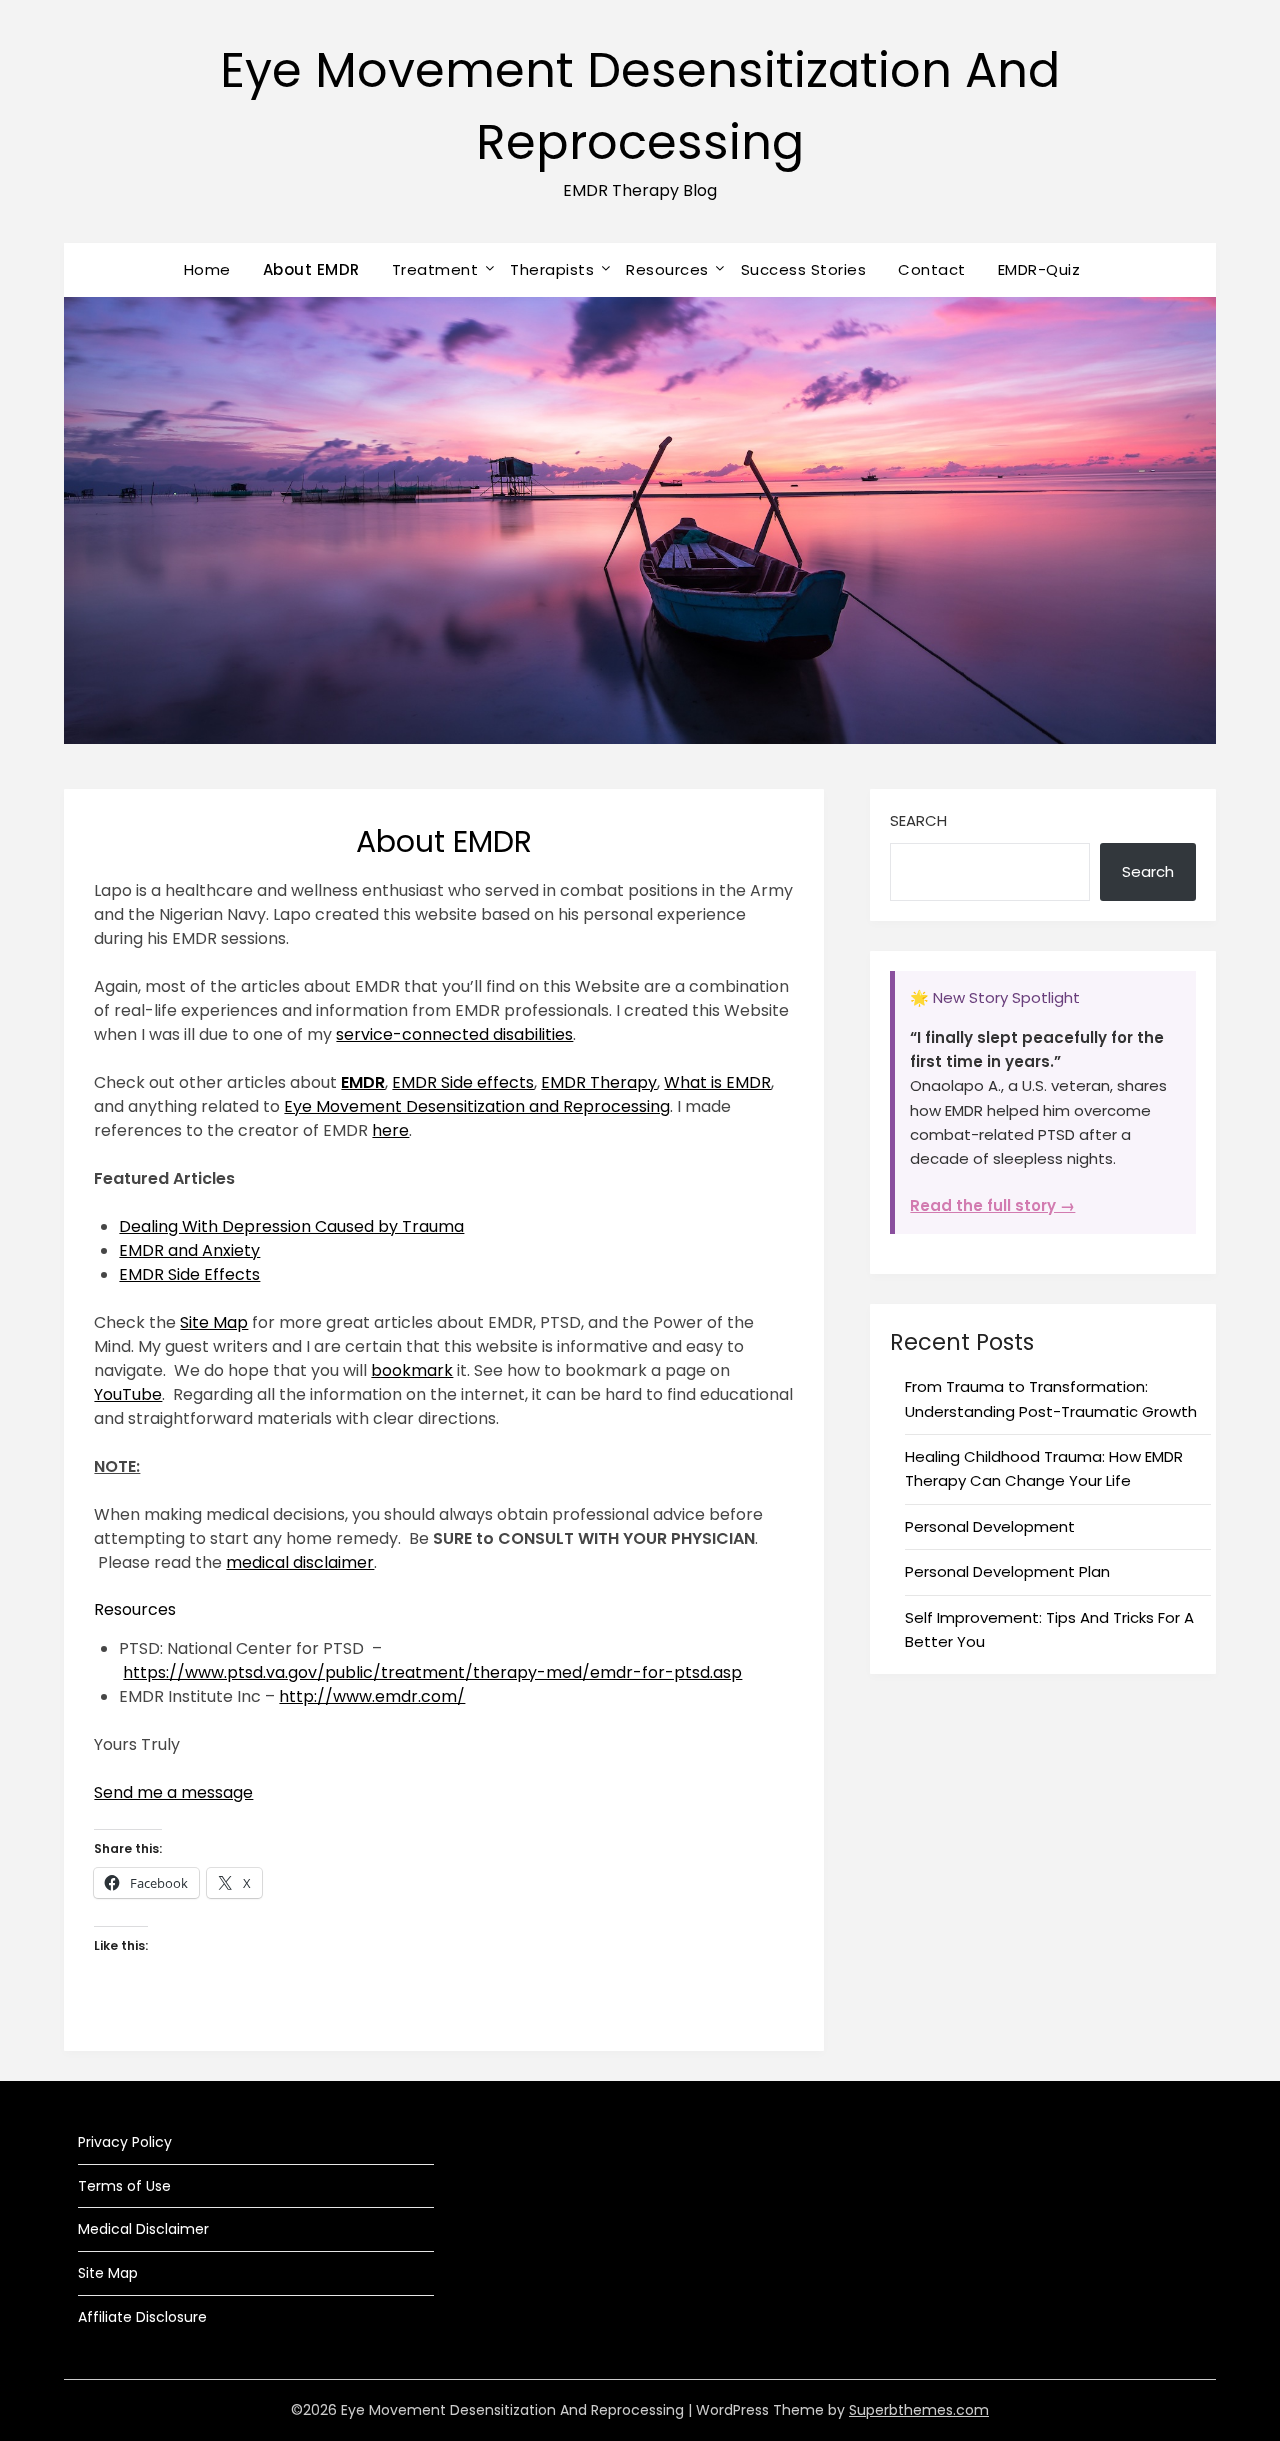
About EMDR (311, 269)
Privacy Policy (125, 2142)
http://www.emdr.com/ (372, 1696)
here (390, 1130)
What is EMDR (717, 1082)
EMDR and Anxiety (189, 1250)
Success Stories (804, 269)
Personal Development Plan (1007, 1571)
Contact (932, 269)
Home (207, 269)
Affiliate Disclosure (142, 2317)
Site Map (214, 1322)
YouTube (128, 1394)
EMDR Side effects (463, 1082)
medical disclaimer (300, 1562)
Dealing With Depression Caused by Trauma (291, 1226)
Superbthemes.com (919, 2410)
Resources (667, 269)
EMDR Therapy (599, 1082)
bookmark (412, 1370)
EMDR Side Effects (189, 1274)
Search (918, 820)
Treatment (435, 269)
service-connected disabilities (454, 1034)
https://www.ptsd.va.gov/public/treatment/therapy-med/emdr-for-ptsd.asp (432, 1672)
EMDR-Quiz (1039, 269)
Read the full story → (992, 1205)
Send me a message (173, 1792)
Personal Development (990, 1526)
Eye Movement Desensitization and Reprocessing (477, 1106)
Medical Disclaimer (143, 2229)
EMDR (363, 1082)
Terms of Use (124, 2186)
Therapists (552, 269)
